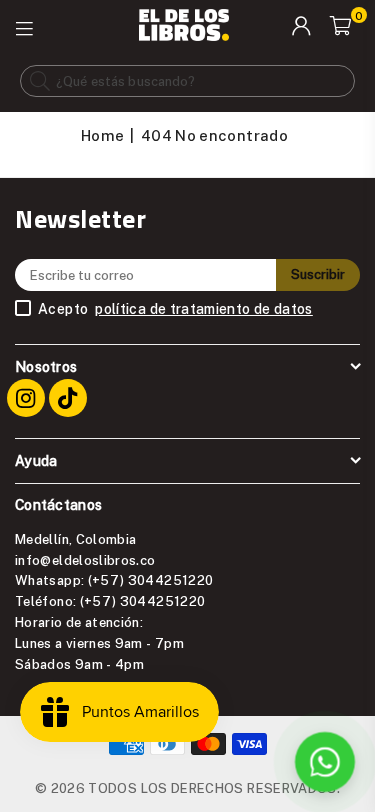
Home (102, 135)
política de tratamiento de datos (204, 309)
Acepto (175, 309)
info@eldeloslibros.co (85, 560)
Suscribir (318, 274)
